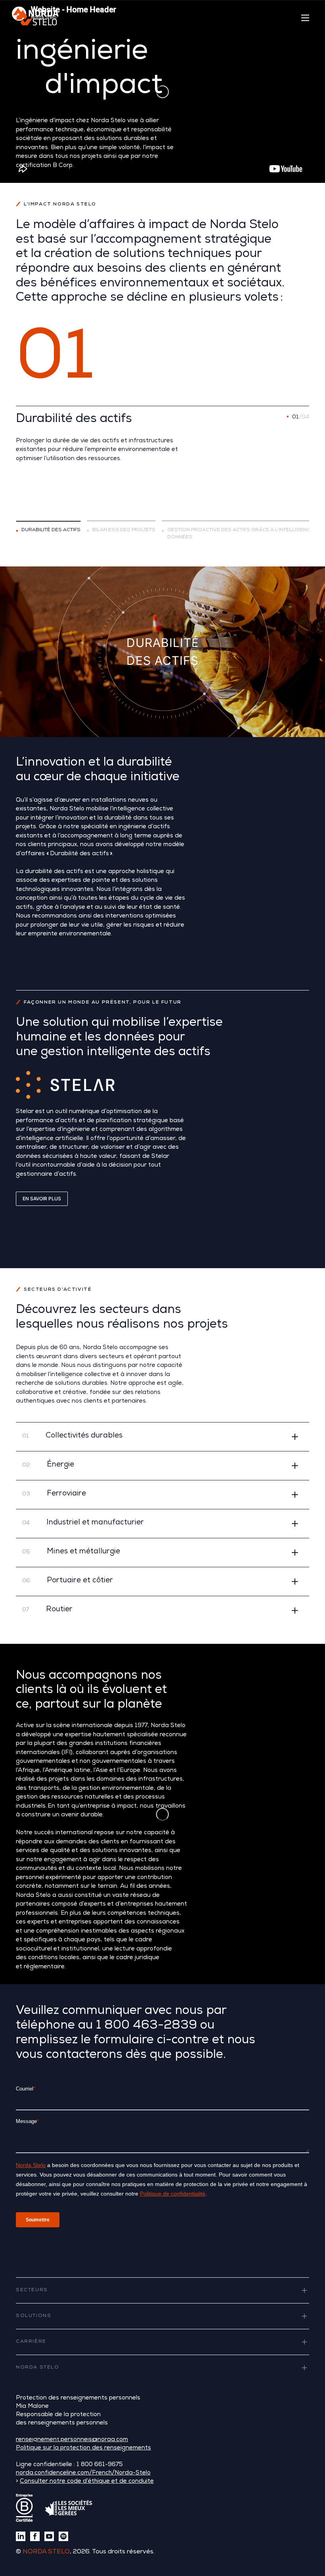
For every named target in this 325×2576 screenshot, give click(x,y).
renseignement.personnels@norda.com (72, 2440)
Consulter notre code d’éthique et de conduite (87, 2481)
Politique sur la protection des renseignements (83, 2448)
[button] (162, 1437)
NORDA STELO (46, 2552)
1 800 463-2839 (146, 2026)
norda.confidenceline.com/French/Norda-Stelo (83, 2473)
